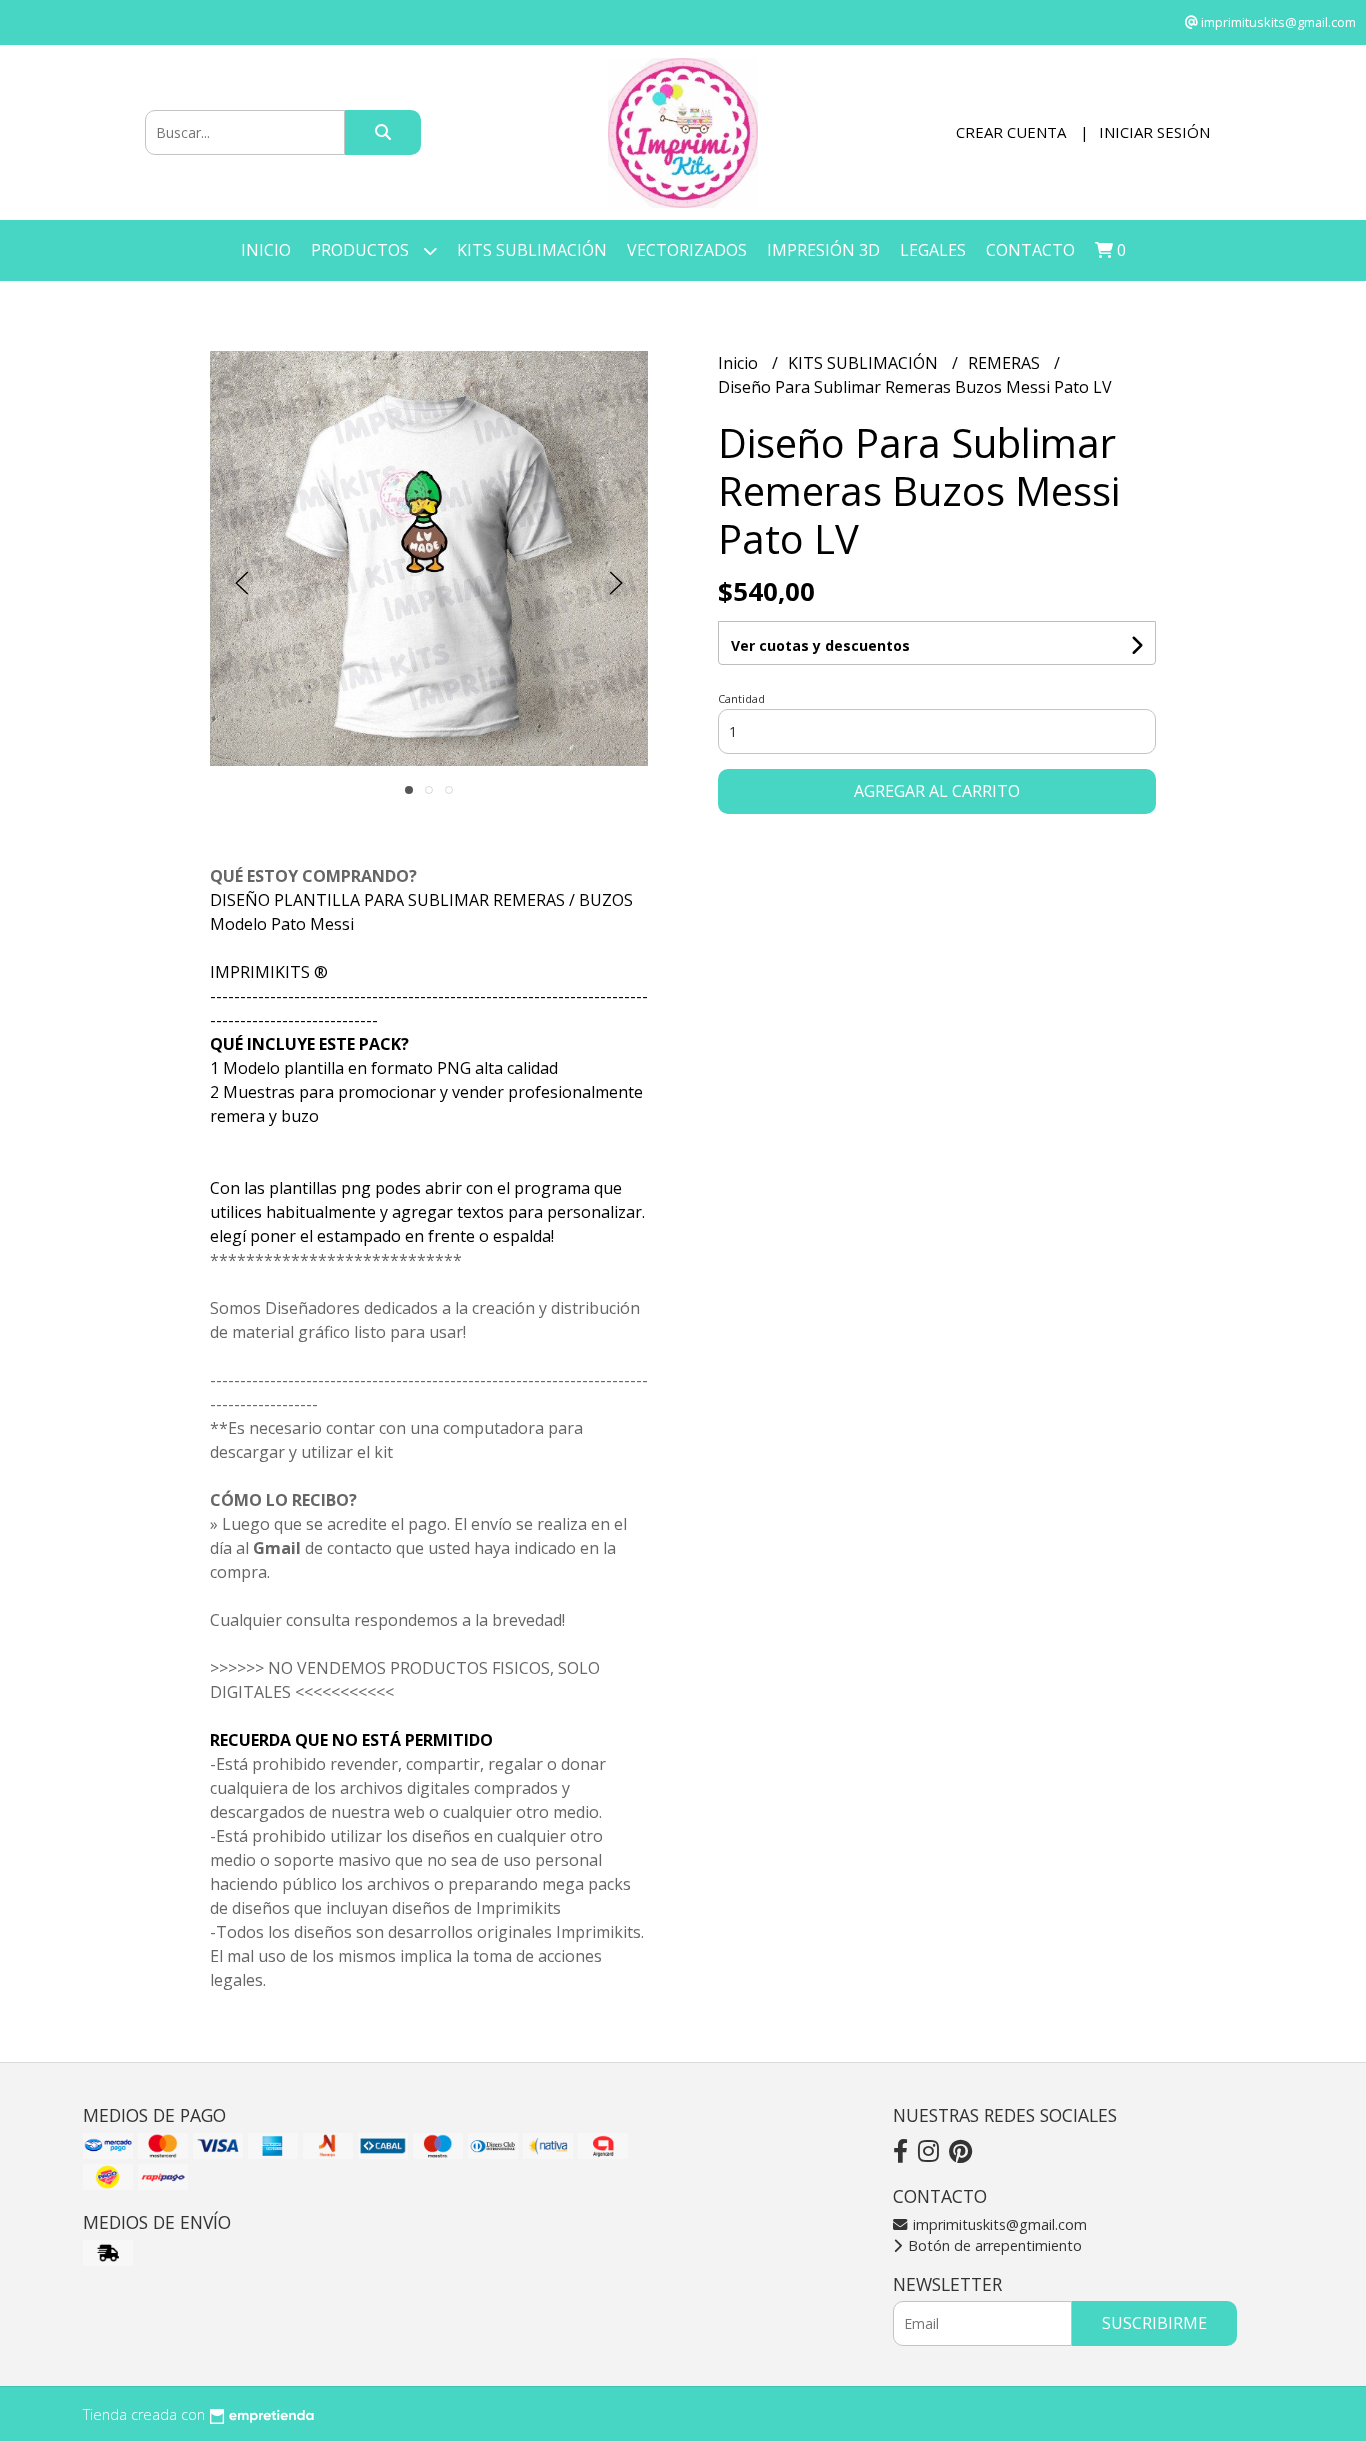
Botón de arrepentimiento (993, 2245)
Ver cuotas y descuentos (820, 645)
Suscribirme (1154, 2323)
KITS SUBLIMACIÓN (532, 250)
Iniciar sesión (1154, 132)
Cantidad (741, 698)
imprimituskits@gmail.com (998, 2224)
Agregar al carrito (937, 791)
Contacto (1030, 250)
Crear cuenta (1011, 132)
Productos (362, 250)
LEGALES (933, 250)
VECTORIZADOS (687, 250)
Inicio (266, 250)
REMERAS (1006, 363)
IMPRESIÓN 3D (823, 250)
